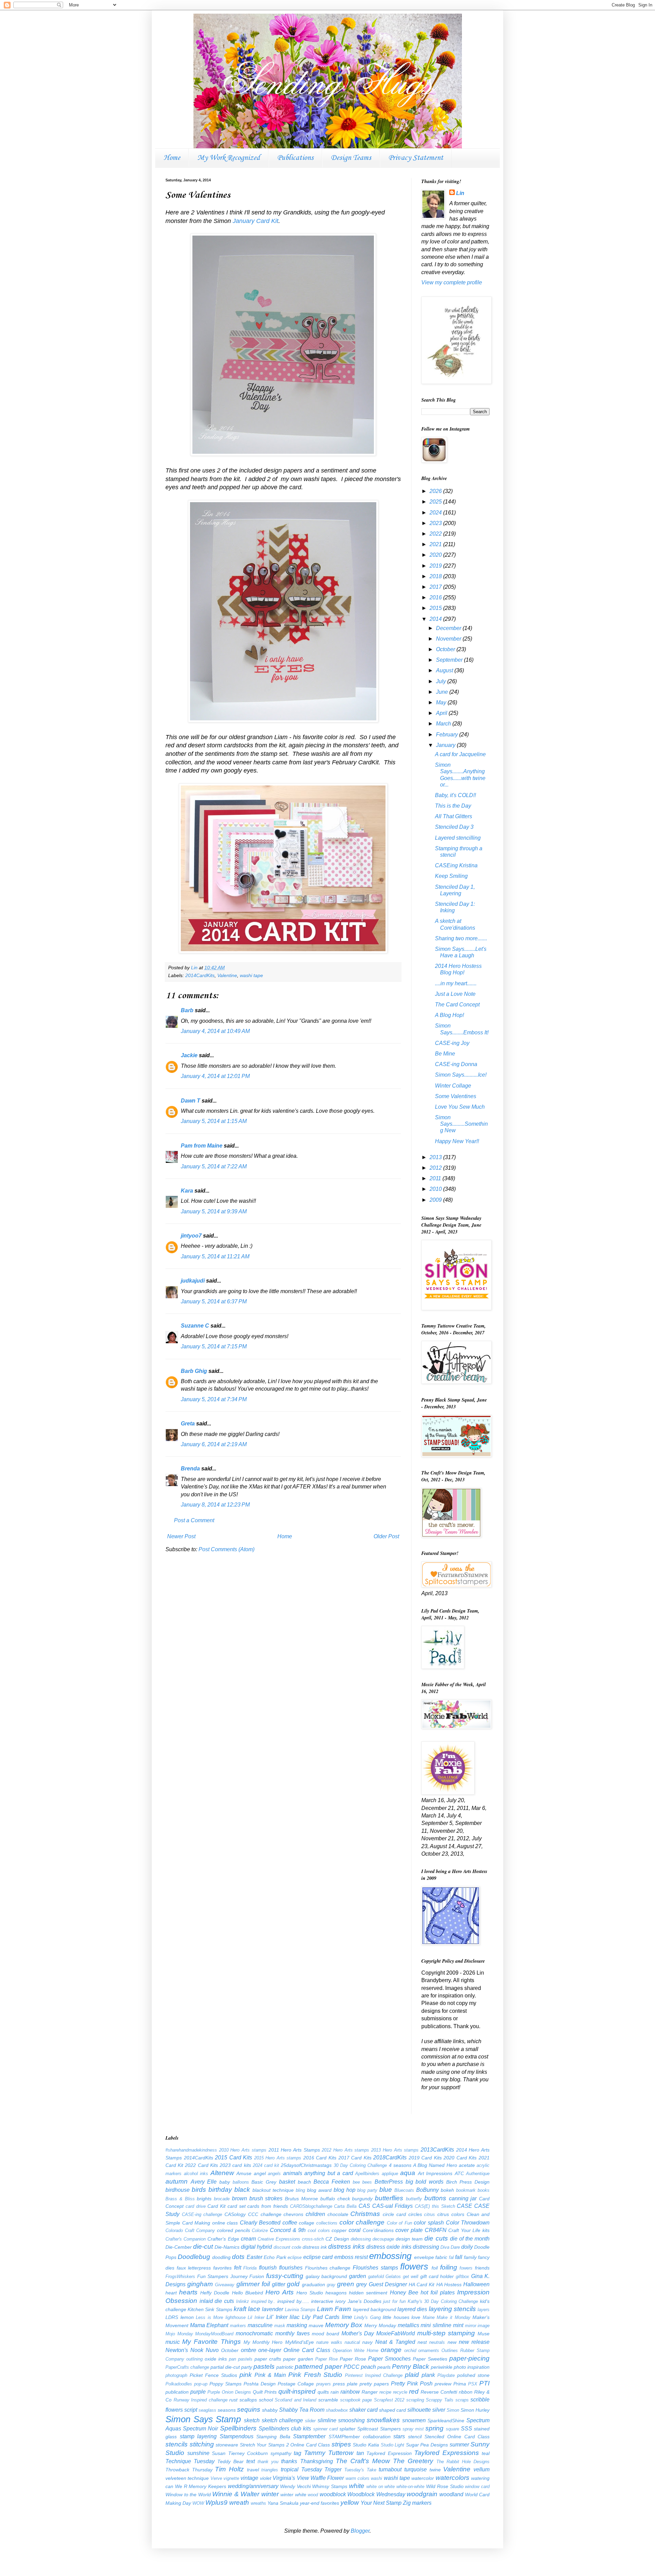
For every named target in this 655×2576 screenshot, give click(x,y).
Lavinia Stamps (300, 2310)
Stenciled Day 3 (454, 827)
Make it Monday (453, 2317)
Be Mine (445, 1054)
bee (356, 2182)
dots (238, 2257)
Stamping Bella (273, 2437)
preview (443, 2384)
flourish (268, 2268)
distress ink (315, 2247)
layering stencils (452, 2309)
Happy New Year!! (457, 1141)
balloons (241, 2182)
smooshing (351, 2420)
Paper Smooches (389, 2359)
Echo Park (275, 2257)
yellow (350, 2503)
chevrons (293, 2214)
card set (237, 2206)
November (449, 639)
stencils (177, 2444)
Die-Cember (179, 2247)
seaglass (207, 2410)
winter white (293, 2495)
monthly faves (293, 2333)
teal (486, 2453)
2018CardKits (390, 2158)
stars (399, 2436)
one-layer (270, 2350)
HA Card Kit (421, 2285)
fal (451, 2257)
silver (439, 2410)
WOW (198, 2503)
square (453, 2429)
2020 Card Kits (460, 2158)
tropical (290, 2469)
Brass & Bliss (180, 2199)
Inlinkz (243, 2301)
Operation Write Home (355, 2350)
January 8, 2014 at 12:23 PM (215, 1505)
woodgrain (422, 2494)
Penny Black (411, 2367)
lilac (295, 2317)
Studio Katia (366, 2445)
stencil (415, 2437)
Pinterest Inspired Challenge (374, 2375)
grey (361, 2284)
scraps (462, 2400)
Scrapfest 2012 (389, 2400)
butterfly (414, 2199)
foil (435, 2268)
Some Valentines (456, 1096)
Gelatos (393, 2277)
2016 (436, 597)
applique (390, 2174)
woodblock (333, 2494)
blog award (319, 2190)
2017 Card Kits (355, 2158)
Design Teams (351, 158)
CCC (253, 2214)
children (315, 2214)
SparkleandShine (446, 2421)
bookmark (466, 2190)
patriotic (285, 2367)
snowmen (414, 2420)
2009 (436, 1200)
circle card (394, 2214)
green (346, 2284)
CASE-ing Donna (456, 1064)
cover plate (409, 2230)
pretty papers (374, 2384)
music (173, 2342)
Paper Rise (326, 2359)
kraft (240, 2309)
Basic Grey (264, 2182)
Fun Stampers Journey (222, 2276)
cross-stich (313, 2239)
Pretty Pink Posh (412, 2384)
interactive (322, 2301)
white (357, 2486)
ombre (249, 2350)
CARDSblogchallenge (311, 2206)
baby (225, 2182)
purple (198, 2392)
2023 (436, 523)
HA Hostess (449, 2285)
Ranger (370, 2392)
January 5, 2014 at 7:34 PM (214, 1399)
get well (411, 2277)
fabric (441, 2257)
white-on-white (410, 2487)
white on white (381, 2487)
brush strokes (266, 2198)
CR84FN (436, 2230)
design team (409, 2239)
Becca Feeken (332, 2182)
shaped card (392, 2410)
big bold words (425, 2182)
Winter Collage (453, 1086)
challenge (271, 2214)
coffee (290, 2223)
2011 (436, 1178)
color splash (429, 2223)
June (443, 692)
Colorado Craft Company (190, 2230)
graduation (314, 2285)
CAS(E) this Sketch (435, 2206)
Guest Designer (388, 2284)
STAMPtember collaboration (360, 2437)
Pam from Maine (202, 1146)
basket (287, 2182)
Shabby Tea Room (302, 2410)
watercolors (453, 2478)
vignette (231, 2478)
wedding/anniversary (253, 2486)
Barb (187, 1010)
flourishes (291, 2268)
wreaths (258, 2503)
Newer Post (181, 1536)
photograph (176, 2375)
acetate (467, 2165)
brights (204, 2199)
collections (327, 2223)
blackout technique (273, 2190)
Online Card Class (307, 2350)
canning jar (463, 2198)
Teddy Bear (230, 2461)
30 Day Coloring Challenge (360, 2165)
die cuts (436, 2238)
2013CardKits (437, 2150)
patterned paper (318, 2367)
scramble (328, 2400)
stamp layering (198, 2436)
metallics (409, 2325)
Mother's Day (358, 2333)
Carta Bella (345, 2206)
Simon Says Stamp (203, 2419)
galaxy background (326, 2276)
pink (246, 2375)
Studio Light (393, 2445)
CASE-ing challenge (202, 2214)
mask (280, 2326)
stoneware (227, 2445)
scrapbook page (356, 2400)
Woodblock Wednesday (376, 2494)
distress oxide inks (389, 2247)
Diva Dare (450, 2247)
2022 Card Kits (201, 2165)
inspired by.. (263, 2301)
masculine (260, 2325)
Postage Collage (296, 2384)
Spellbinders (238, 2428)
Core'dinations (378, 2230)
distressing (426, 2247)
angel (260, 2173)
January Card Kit (256, 221)
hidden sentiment (368, 2293)
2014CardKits (200, 975)
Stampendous (237, 2436)
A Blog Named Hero (435, 2165)
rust (233, 2400)
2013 (436, 1157)
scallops (248, 2400)
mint (458, 2325)
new (452, 2342)
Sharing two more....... (461, 938)
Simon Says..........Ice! (461, 1075)
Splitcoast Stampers (379, 2429)
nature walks (329, 2342)
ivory (340, 2301)
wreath (239, 2503)
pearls (384, 2367)
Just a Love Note (455, 994)
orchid (410, 2350)
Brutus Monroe (301, 2199)
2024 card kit (266, 2165)
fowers (466, 2268)
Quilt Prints (265, 2392)
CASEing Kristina (456, 865)
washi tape (251, 975)
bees (367, 2182)
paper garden (298, 2359)
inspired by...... (293, 2301)
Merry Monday (380, 2325)
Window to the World (188, 2495)
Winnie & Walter (236, 2494)
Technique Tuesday (190, 2461)
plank (428, 2375)
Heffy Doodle (215, 2293)
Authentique (478, 2174)
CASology (235, 2214)
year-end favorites (319, 2503)
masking (297, 2325)
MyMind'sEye (300, 2342)
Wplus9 (216, 2503)
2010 (436, 1189)
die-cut (203, 2246)
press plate (345, 2384)
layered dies (412, 2309)
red (414, 2391)
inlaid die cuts (217, 2301)
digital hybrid (256, 2247)
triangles (270, 2470)
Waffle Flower (327, 2478)
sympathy (281, 2453)
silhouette (419, 2410)
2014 (436, 619)
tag (297, 2453)
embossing (390, 2256)
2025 (436, 502)
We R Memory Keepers (201, 2486)
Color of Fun (399, 2223)
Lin (460, 193)
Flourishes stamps (375, 2268)
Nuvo (212, 2350)
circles (415, 2214)
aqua (408, 2173)
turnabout (390, 2469)
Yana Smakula (283, 2503)
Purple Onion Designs (229, 2392)
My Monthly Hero (263, 2342)
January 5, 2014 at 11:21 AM (215, 1256)
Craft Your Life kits (469, 2230)
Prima (460, 2384)
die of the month (470, 2239)
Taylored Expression (389, 2453)
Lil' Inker (277, 2317)
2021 (436, 544)
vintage (249, 2478)
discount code (287, 2247)
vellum (482, 2469)
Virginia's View (291, 2478)
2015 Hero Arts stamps (278, 2158)
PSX (473, 2384)
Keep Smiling (451, 876)
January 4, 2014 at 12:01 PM (215, 1076)
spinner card (325, 2429)
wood (313, 2495)
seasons (227, 2410)
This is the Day (453, 806)
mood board (325, 2334)
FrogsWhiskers (180, 2277)
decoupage (383, 2239)
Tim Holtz (229, 2469)
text (251, 2461)
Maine (429, 2317)
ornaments (429, 2350)
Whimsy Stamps (330, 2486)
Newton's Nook (184, 2350)
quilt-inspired (297, 2391)
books (484, 2190)
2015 (436, 608)
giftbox (462, 2277)
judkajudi (193, 1281)
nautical (352, 2342)
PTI (484, 2383)
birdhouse (178, 2190)
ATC (459, 2173)
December (449, 628)
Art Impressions (435, 2173)
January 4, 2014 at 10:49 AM (215, 1031)
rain (335, 2392)
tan (360, 2453)
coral (355, 2230)
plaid (412, 2375)
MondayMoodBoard (214, 2334)
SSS (467, 2429)
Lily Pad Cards (321, 2317)
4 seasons (400, 2165)
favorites (222, 2268)
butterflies (389, 2198)
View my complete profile (452, 282)
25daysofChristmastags (306, 2165)
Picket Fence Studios (213, 2375)
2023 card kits (235, 2165)
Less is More (209, 2317)
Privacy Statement (416, 158)
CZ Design (337, 2239)
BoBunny (427, 2190)
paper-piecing (469, 2358)
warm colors (358, 2478)
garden (358, 2276)
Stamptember (309, 2436)
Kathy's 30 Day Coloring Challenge (443, 2301)
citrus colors (451, 2214)
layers (484, 2310)
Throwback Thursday (189, 2470)
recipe (385, 2392)
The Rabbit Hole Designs (463, 2462)
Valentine (227, 975)
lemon (187, 2317)
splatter (347, 2429)
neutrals (437, 2342)
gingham (200, 2284)
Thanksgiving (317, 2461)
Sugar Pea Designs (427, 2445)
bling (300, 2190)
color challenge (362, 2222)
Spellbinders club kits (285, 2429)
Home (172, 158)
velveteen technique (187, 2478)
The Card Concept (457, 1005)
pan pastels (241, 2359)
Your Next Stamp (381, 2503)
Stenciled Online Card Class (457, 2437)
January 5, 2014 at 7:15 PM (214, 1346)
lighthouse (236, 2317)
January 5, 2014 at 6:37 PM (214, 1301)
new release (474, 2342)
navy (367, 2342)
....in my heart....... (456, 983)
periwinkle (442, 2367)
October (446, 649)
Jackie (189, 1055)
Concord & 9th (288, 2230)
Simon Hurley (475, 2410)
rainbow (350, 2392)
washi (376, 2478)
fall (459, 2257)
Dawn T (191, 1101)
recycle (400, 2392)
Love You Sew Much (460, 1107)
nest (422, 2342)
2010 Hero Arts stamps (243, 2150)
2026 (436, 491)
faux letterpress (194, 2268)
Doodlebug (194, 2257)
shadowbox (337, 2410)
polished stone (473, 2375)
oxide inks (216, 2359)
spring (434, 2428)
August (445, 670)
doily (467, 2247)
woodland (451, 2494)
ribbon (466, 2392)
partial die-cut (225, 2367)
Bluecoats (404, 2190)
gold (293, 2284)
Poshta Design (260, 2384)
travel (253, 2470)
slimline (327, 2420)
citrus (430, 2214)
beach (304, 2182)
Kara (187, 1191)
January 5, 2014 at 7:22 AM (214, 1166)
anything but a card (329, 2173)
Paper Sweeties (430, 2359)
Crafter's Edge (223, 2239)
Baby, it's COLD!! (455, 795)
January (446, 745)
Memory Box (344, 2325)
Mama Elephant (209, 2325)
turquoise (416, 2469)
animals (293, 2173)
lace (254, 2309)
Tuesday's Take (360, 2470)
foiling (449, 2267)
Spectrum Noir (200, 2429)
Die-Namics (227, 2247)
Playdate (446, 2375)
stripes (341, 2444)
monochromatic (254, 2333)
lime (347, 2317)
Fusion (257, 2276)
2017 (436, 587)
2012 (436, 1168)
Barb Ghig (194, 1371)
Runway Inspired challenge (201, 2400)
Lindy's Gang (367, 2317)
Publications (295, 158)
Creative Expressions (279, 2239)
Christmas (365, 2214)
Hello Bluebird (248, 2293)
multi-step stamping (446, 2333)
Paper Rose (353, 2359)
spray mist (413, 2429)
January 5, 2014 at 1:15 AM (214, 1121)
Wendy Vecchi (295, 2486)
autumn (177, 2181)
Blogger (360, 2531)
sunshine (198, 2453)
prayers (324, 2384)
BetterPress (389, 2182)
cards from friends (268, 2206)
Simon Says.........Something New (461, 1124)
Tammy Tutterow (329, 2453)
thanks (289, 2461)
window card (477, 2487)
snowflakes (383, 2420)
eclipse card (318, 2257)
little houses (396, 2317)
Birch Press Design (468, 2182)
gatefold (376, 2277)
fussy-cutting (285, 2276)
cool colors (319, 2230)
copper (339, 2230)
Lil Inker (256, 2317)
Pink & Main (270, 2375)
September (450, 660)
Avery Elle (204, 2182)
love (416, 2317)
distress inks (346, 2246)
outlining (194, 2359)
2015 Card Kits (234, 2158)
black (242, 2190)
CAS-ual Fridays (393, 2206)
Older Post (386, 1536)
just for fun (394, 2301)
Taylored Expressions (447, 2453)
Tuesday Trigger (322, 2469)
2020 (436, 555)
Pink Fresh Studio (315, 2375)
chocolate (338, 2214)
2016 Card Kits (320, 2158)
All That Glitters (454, 816)
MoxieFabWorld (396, 2333)
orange (391, 2350)
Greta (188, 1424)
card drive (196, 2206)
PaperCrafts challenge (187, 2367)
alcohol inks (196, 2174)
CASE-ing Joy (452, 1043)
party (247, 2367)
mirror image (477, 2326)
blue (386, 2190)
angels (274, 2174)
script (191, 2410)
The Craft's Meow (363, 2461)
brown (239, 2198)
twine (435, 2470)
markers (238, 2326)
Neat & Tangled (395, 2342)
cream (248, 2239)
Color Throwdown (468, 2223)
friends (482, 2268)
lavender (273, 2309)
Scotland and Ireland (295, 2400)
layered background (375, 2309)
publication (177, 2392)
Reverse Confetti (439, 2392)
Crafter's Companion (186, 2239)
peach (368, 2367)
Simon (453, 2410)
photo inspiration (472, 2367)
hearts (188, 2292)
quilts (323, 2392)
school (266, 2400)
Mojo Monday (179, 2334)
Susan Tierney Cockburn (240, 2453)
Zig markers (417, 2503)
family (470, 2257)
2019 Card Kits (425, 2158)
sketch (252, 2420)
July (442, 681)
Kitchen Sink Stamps (210, 2309)
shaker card (363, 2410)
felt (238, 2268)
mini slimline (436, 2325)
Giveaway (225, 2285)
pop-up (201, 2384)
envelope (424, 2257)
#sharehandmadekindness (191, 2150)
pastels (264, 2367)
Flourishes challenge (328, 2268)
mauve (316, 2325)
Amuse (244, 2173)
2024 (436, 513)
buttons (435, 2198)
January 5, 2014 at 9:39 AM (214, 1211)
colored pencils (234, 2230)
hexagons (336, 2293)
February (448, 735)
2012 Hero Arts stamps (345, 2150)
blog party (367, 2190)
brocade (222, 2199)
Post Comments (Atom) (227, 1549)
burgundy (362, 2199)
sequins (249, 2409)
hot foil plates (438, 2293)
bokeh (447, 2190)
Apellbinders (367, 2174)
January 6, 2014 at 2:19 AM (214, 1444)
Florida (250, 2268)
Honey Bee (404, 2293)
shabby (270, 2410)
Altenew (222, 2173)
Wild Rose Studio (445, 2486)
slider (310, 2421)
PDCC (352, 2367)
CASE (464, 2206)
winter (270, 2494)
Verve (216, 2478)
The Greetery (413, 2461)
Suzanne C (195, 1326)
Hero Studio (310, 2293)
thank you (268, 2462)
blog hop (345, 2190)
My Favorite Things (211, 2342)
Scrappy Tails (440, 2400)
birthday (220, 2190)
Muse (484, 2334)
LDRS (172, 2317)
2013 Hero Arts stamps (395, 2150)
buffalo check (335, 2199)
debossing (361, 2239)
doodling (221, 2257)
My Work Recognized (229, 158)
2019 (436, 566)
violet (266, 2478)
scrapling (415, 2400)
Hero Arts (280, 2292)
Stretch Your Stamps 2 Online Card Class (285, 2445)
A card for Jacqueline (460, 754)
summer (459, 2445)
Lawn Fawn (334, 2309)
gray (331, 2285)
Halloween (476, 2284)
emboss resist (351, 2257)
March (444, 724)
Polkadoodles (179, 2384)
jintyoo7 (191, 1236)
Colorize (260, 2230)
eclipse (295, 2257)
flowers (414, 2266)
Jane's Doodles (365, 2301)
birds (199, 2190)
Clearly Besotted (260, 2223)
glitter (279, 2284)
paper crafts (268, 2359)
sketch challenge (282, 2420)
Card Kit (216, 2206)
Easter (254, 2257)
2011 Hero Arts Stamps (294, 2150)
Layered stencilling (458, 838)
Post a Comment (194, 1520)
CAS (364, 2206)
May (442, 702)
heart (171, 2293)
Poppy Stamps (225, 2384)
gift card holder (437, 2276)
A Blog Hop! (449, 1015)
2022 (436, 534)
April (442, 713)
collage (307, 2223)
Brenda (190, 1469)
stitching (202, 2444)
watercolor (423, 2478)
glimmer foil (253, 2284)
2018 (436, 576)
